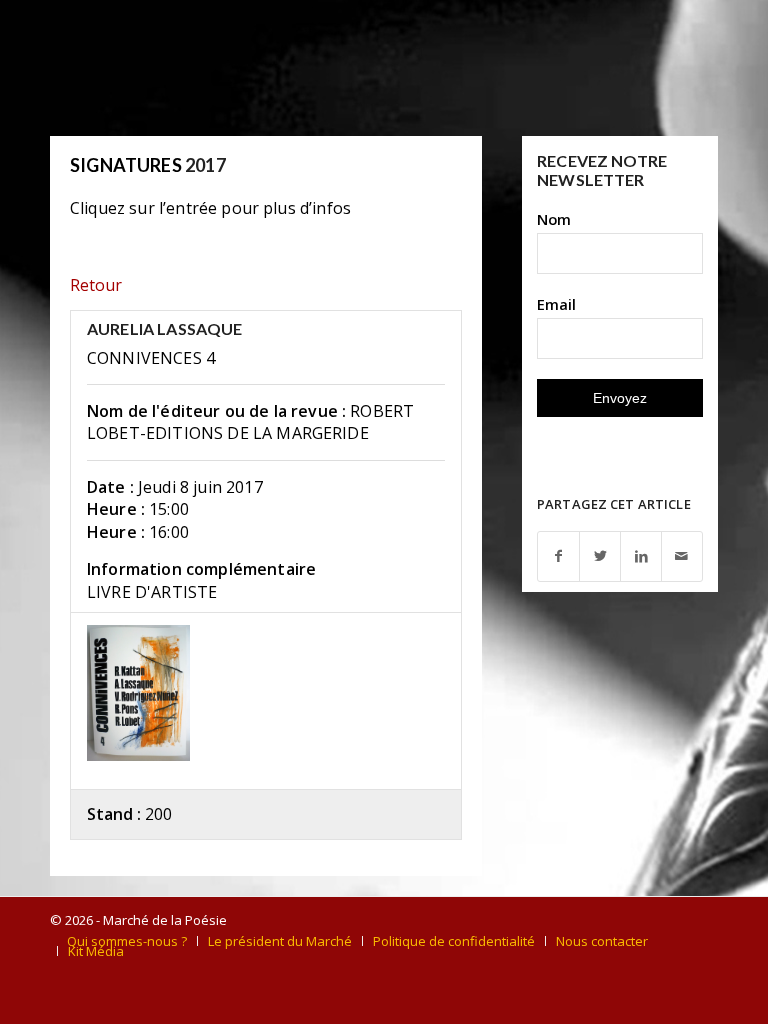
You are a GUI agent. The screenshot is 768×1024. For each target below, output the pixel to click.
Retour (96, 285)
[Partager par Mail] (682, 556)
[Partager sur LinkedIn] (641, 556)
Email (556, 304)
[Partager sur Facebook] (558, 556)
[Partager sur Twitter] (600, 556)
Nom (554, 219)
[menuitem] (127, 941)
